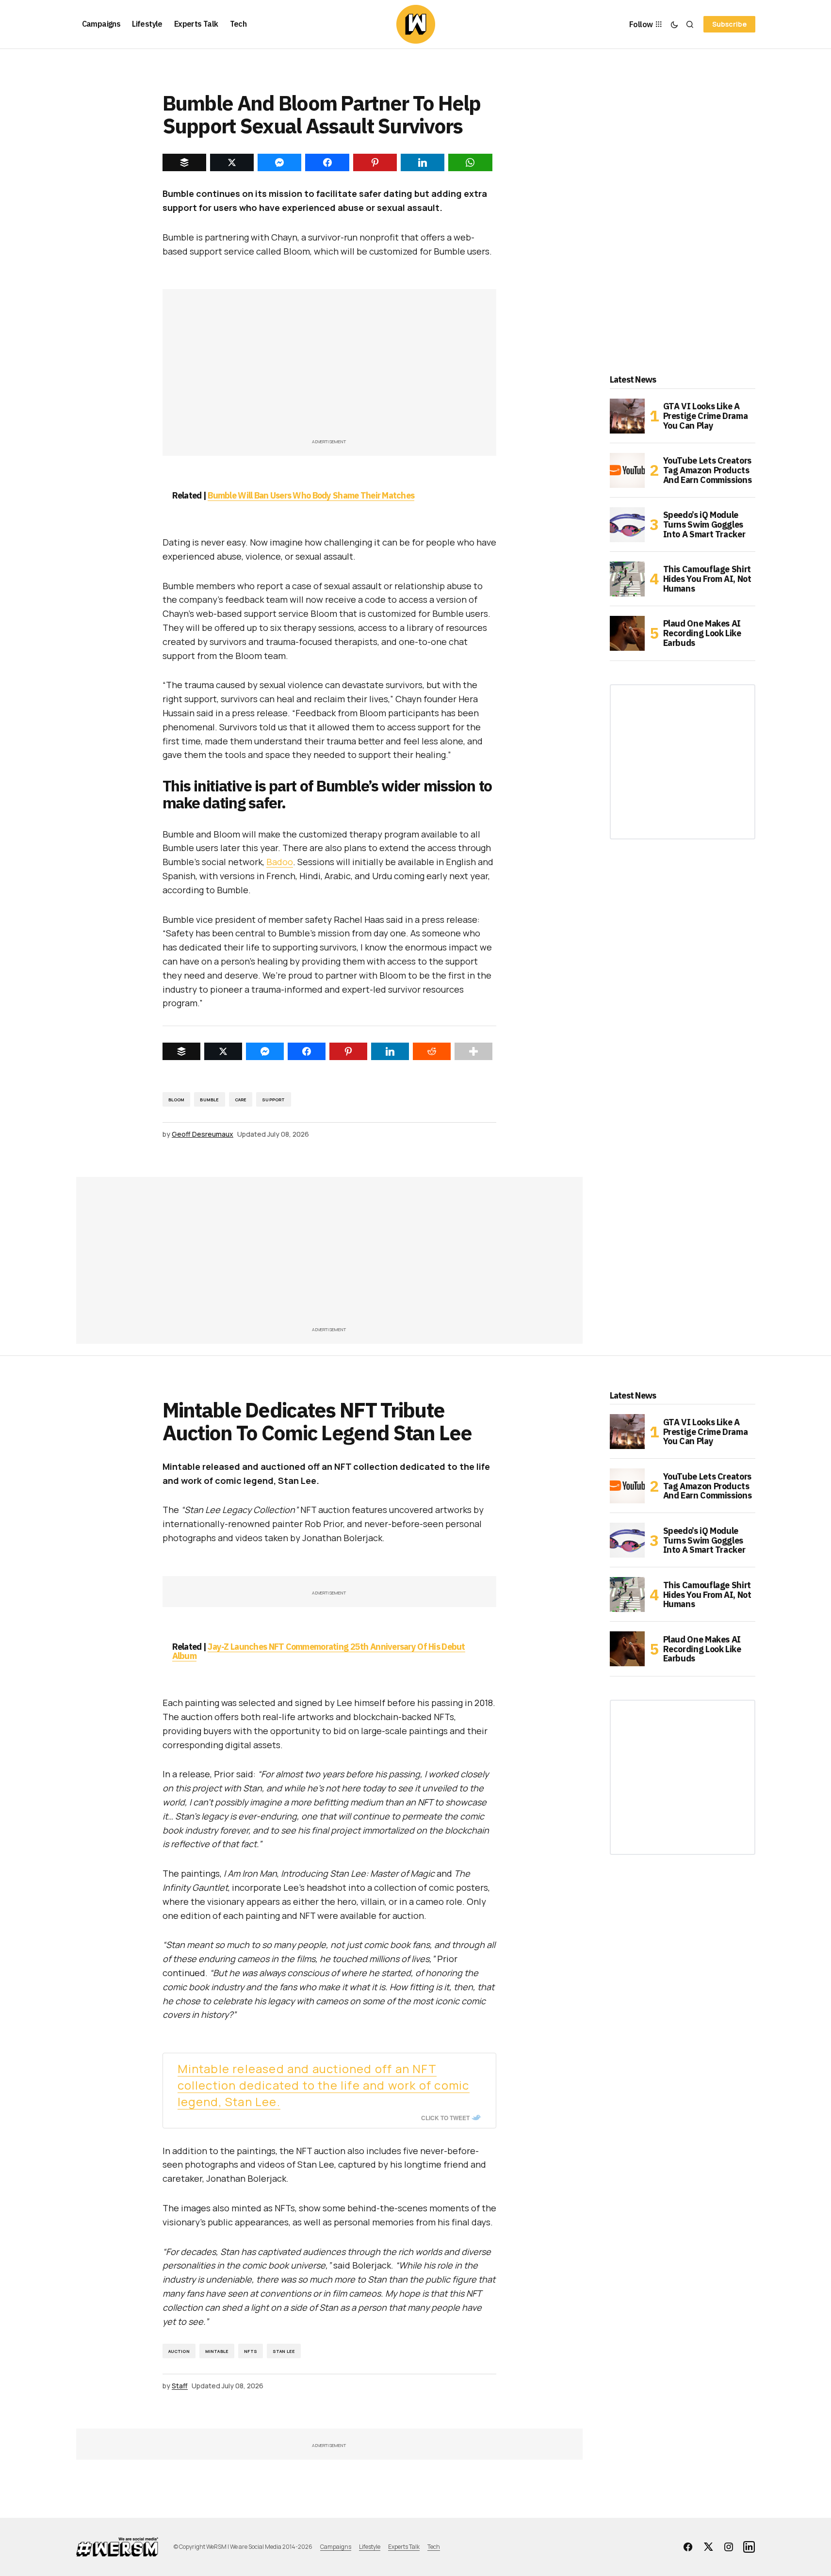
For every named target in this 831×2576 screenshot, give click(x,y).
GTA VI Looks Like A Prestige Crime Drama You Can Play (706, 416)
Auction (179, 2351)
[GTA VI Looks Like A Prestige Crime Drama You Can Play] (627, 416)
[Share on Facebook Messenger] (265, 1051)
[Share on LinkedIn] (390, 1051)
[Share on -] (184, 162)
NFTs (251, 2351)
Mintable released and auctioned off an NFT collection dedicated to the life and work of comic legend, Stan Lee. (324, 2085)
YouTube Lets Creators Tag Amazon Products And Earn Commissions (708, 470)
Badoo (280, 862)
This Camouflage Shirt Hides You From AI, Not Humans (707, 579)
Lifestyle (370, 2547)
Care (241, 1100)
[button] (674, 24)
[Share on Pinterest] (348, 1051)
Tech (434, 2547)
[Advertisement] (329, 369)
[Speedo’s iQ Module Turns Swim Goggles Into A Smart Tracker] (627, 525)
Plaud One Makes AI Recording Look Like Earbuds (702, 633)
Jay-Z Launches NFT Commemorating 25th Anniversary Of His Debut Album (319, 1651)
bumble (209, 1100)
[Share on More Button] (473, 1051)
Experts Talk (404, 2547)
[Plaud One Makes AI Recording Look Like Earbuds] (627, 633)
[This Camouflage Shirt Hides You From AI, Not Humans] (627, 579)
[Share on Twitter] (223, 1051)
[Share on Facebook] (307, 1051)
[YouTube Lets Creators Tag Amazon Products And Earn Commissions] (627, 470)
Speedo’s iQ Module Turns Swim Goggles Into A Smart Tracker (704, 524)
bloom (177, 1100)
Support (273, 1100)
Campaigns (336, 2547)
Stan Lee (284, 2351)
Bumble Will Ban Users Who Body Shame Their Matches (311, 495)
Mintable (217, 2351)
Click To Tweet (445, 2118)
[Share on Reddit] (432, 1051)
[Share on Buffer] (181, 1051)
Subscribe (729, 24)
